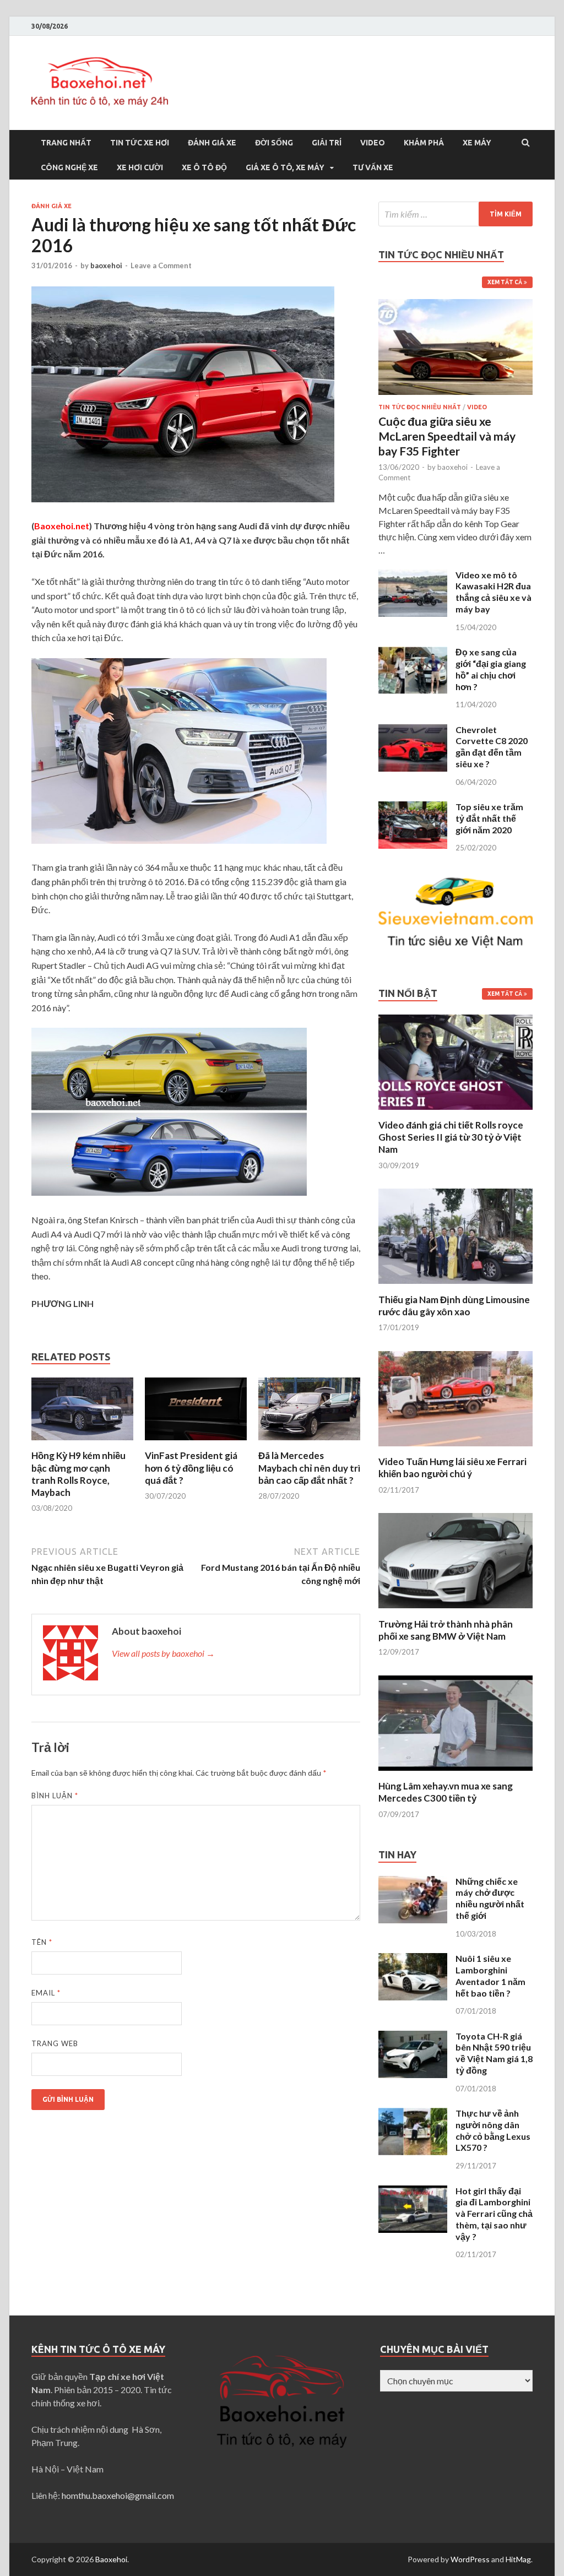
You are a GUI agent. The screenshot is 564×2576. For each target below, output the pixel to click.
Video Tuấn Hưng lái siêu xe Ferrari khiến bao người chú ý (452, 1468)
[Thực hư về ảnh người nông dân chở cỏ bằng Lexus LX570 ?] (413, 2114)
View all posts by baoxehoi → (163, 1653)
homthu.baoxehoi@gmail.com (118, 2495)
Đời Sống (274, 143)
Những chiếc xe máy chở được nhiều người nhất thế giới (490, 1898)
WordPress (470, 2559)
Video (373, 143)
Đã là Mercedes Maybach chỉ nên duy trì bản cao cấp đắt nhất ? (309, 1468)
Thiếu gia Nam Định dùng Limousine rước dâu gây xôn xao (454, 1306)
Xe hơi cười (140, 167)
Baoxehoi (111, 2559)
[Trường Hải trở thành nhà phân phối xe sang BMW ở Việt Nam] (455, 1611)
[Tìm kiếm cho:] (455, 214)
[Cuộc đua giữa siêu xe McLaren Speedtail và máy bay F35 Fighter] (455, 305)
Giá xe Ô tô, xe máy (285, 167)
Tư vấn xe (373, 167)
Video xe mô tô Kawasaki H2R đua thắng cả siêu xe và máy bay (493, 592)
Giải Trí (327, 143)
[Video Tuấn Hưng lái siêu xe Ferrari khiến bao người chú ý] (455, 1449)
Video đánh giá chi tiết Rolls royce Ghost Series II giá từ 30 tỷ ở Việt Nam (451, 1137)
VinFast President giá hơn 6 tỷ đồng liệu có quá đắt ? (191, 1468)
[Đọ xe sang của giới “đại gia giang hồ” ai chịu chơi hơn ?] (413, 653)
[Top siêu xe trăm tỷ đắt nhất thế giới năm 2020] (413, 808)
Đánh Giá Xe (212, 143)
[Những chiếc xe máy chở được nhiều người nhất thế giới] (413, 1882)
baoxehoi (106, 265)
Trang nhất (66, 143)
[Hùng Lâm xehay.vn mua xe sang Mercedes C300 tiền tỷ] (455, 1773)
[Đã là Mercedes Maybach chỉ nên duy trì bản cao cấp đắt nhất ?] (309, 1443)
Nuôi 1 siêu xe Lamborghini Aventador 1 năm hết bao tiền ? (490, 1975)
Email (46, 1993)
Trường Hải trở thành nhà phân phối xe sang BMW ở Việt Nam (446, 1630)
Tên (42, 1942)
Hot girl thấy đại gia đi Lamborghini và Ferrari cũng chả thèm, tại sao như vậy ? (494, 2214)
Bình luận (55, 1796)
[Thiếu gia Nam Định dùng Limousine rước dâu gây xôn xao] (455, 1287)
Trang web (55, 2043)
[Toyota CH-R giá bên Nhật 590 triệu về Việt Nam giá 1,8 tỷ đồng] (413, 2037)
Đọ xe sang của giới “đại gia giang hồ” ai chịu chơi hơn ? (491, 669)
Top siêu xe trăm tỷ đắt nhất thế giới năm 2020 (489, 818)
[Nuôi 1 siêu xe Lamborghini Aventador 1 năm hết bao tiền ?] (413, 1959)
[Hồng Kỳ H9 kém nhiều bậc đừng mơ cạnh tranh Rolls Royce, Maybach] (82, 1443)
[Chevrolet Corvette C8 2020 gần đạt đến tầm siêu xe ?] (413, 731)
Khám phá (424, 143)
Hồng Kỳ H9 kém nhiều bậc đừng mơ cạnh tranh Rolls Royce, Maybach (78, 1474)
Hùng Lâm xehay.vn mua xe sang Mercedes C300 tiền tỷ (446, 1792)
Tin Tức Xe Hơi (140, 143)
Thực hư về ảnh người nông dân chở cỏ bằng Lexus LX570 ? (493, 2130)
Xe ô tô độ (204, 167)
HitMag (518, 2559)
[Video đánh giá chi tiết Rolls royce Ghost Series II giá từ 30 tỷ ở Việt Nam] (455, 1112)
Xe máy (477, 143)
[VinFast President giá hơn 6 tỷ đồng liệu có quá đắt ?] (196, 1443)
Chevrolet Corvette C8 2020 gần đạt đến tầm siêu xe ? (492, 747)
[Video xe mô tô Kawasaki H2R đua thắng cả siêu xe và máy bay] (413, 576)
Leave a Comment (161, 265)
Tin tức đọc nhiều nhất (420, 407)
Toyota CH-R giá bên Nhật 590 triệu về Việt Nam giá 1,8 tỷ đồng (494, 2053)
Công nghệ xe (69, 167)
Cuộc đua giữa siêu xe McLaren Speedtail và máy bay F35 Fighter (447, 436)
